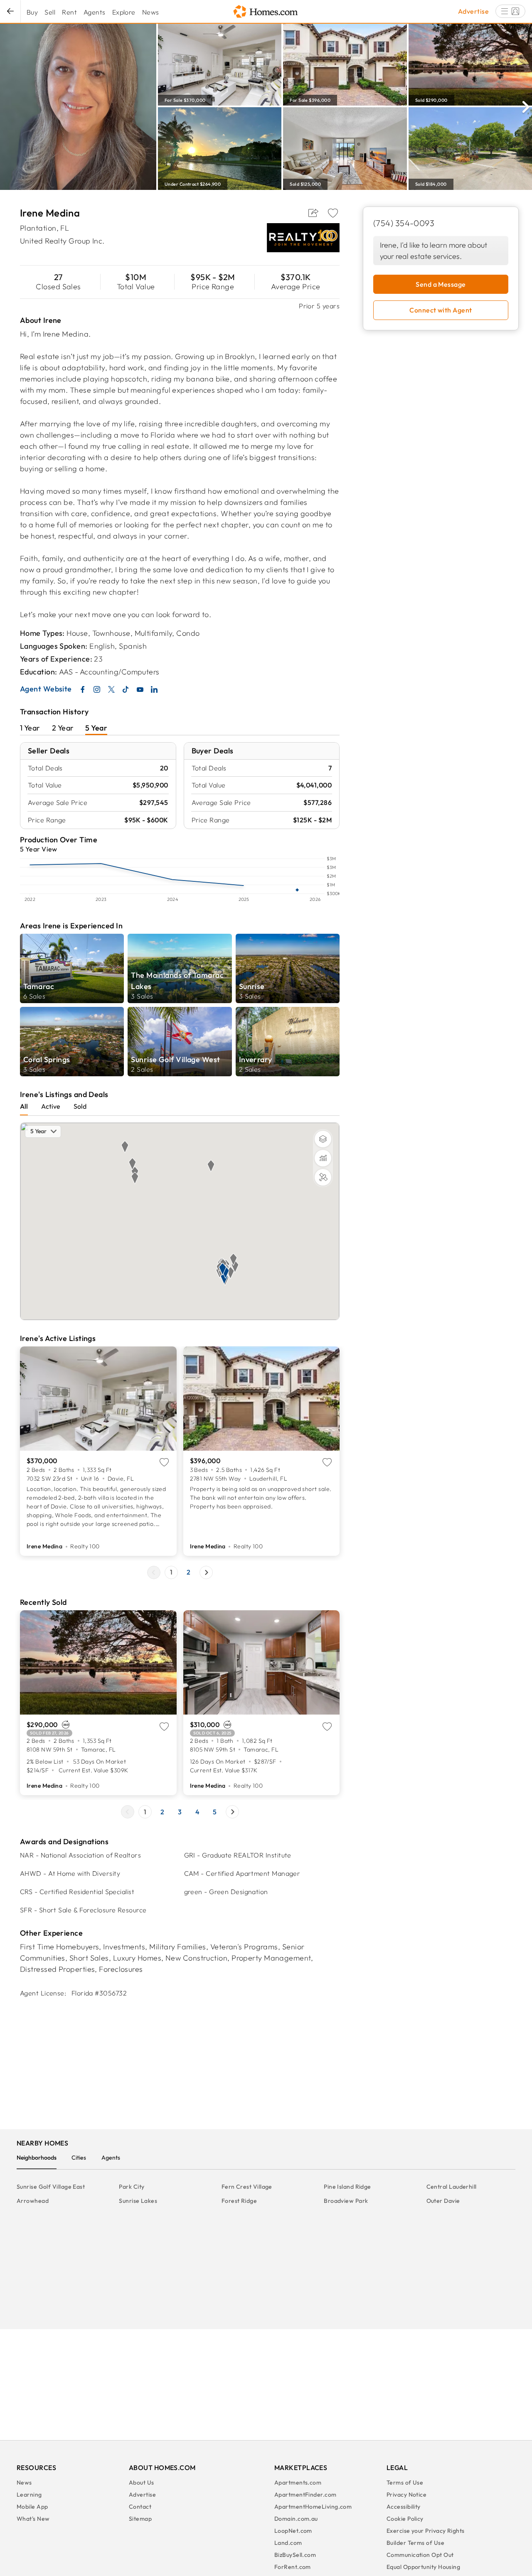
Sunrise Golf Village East (51, 2187)
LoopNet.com (293, 2531)
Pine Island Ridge (347, 2187)
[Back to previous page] (10, 11)
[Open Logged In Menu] (510, 11)
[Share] (313, 213)
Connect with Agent (441, 310)
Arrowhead (33, 2201)
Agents (95, 12)
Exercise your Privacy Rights (426, 2531)
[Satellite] (323, 1177)
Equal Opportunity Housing (423, 2567)
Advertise (473, 11)
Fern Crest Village (247, 2187)
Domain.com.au (296, 2519)
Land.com (288, 2543)
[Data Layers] (323, 1158)
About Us (142, 2483)
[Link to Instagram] (97, 689)
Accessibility (404, 2507)
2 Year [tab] (63, 728)
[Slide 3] (180, 1812)
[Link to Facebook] (83, 689)
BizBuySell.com (295, 2555)
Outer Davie (443, 2201)
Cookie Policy (405, 2519)
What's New (33, 2519)
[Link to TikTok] (126, 689)
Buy (32, 12)
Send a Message (441, 284)
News (151, 12)
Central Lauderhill (452, 2187)
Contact (140, 2507)
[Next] (526, 106)
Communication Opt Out (420, 2555)
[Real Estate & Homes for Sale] (266, 12)
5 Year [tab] (96, 728)
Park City (132, 2187)
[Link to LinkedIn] (154, 689)
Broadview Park (346, 2201)
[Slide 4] (197, 1812)
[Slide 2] (189, 1572)
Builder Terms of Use (415, 2543)
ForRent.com (293, 2567)
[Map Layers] (323, 1139)
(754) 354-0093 (404, 223)
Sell (50, 12)
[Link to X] (111, 689)
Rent (69, 12)
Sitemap (140, 2519)
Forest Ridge (239, 2201)
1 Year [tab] (30, 728)
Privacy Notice (406, 2495)
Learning (29, 2495)
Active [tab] (51, 1106)
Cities (79, 2158)
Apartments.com (298, 2483)
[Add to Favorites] (333, 213)
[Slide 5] (215, 1812)
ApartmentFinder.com (305, 2495)
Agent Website (46, 689)
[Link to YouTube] (140, 689)
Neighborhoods (37, 2158)
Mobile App (32, 2507)
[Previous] (154, 1572)
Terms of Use (405, 2483)
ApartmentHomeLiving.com (313, 2507)
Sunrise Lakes (138, 2201)
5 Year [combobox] (38, 1131)
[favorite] (333, 213)
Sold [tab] (80, 1106)
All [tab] (24, 1106)
